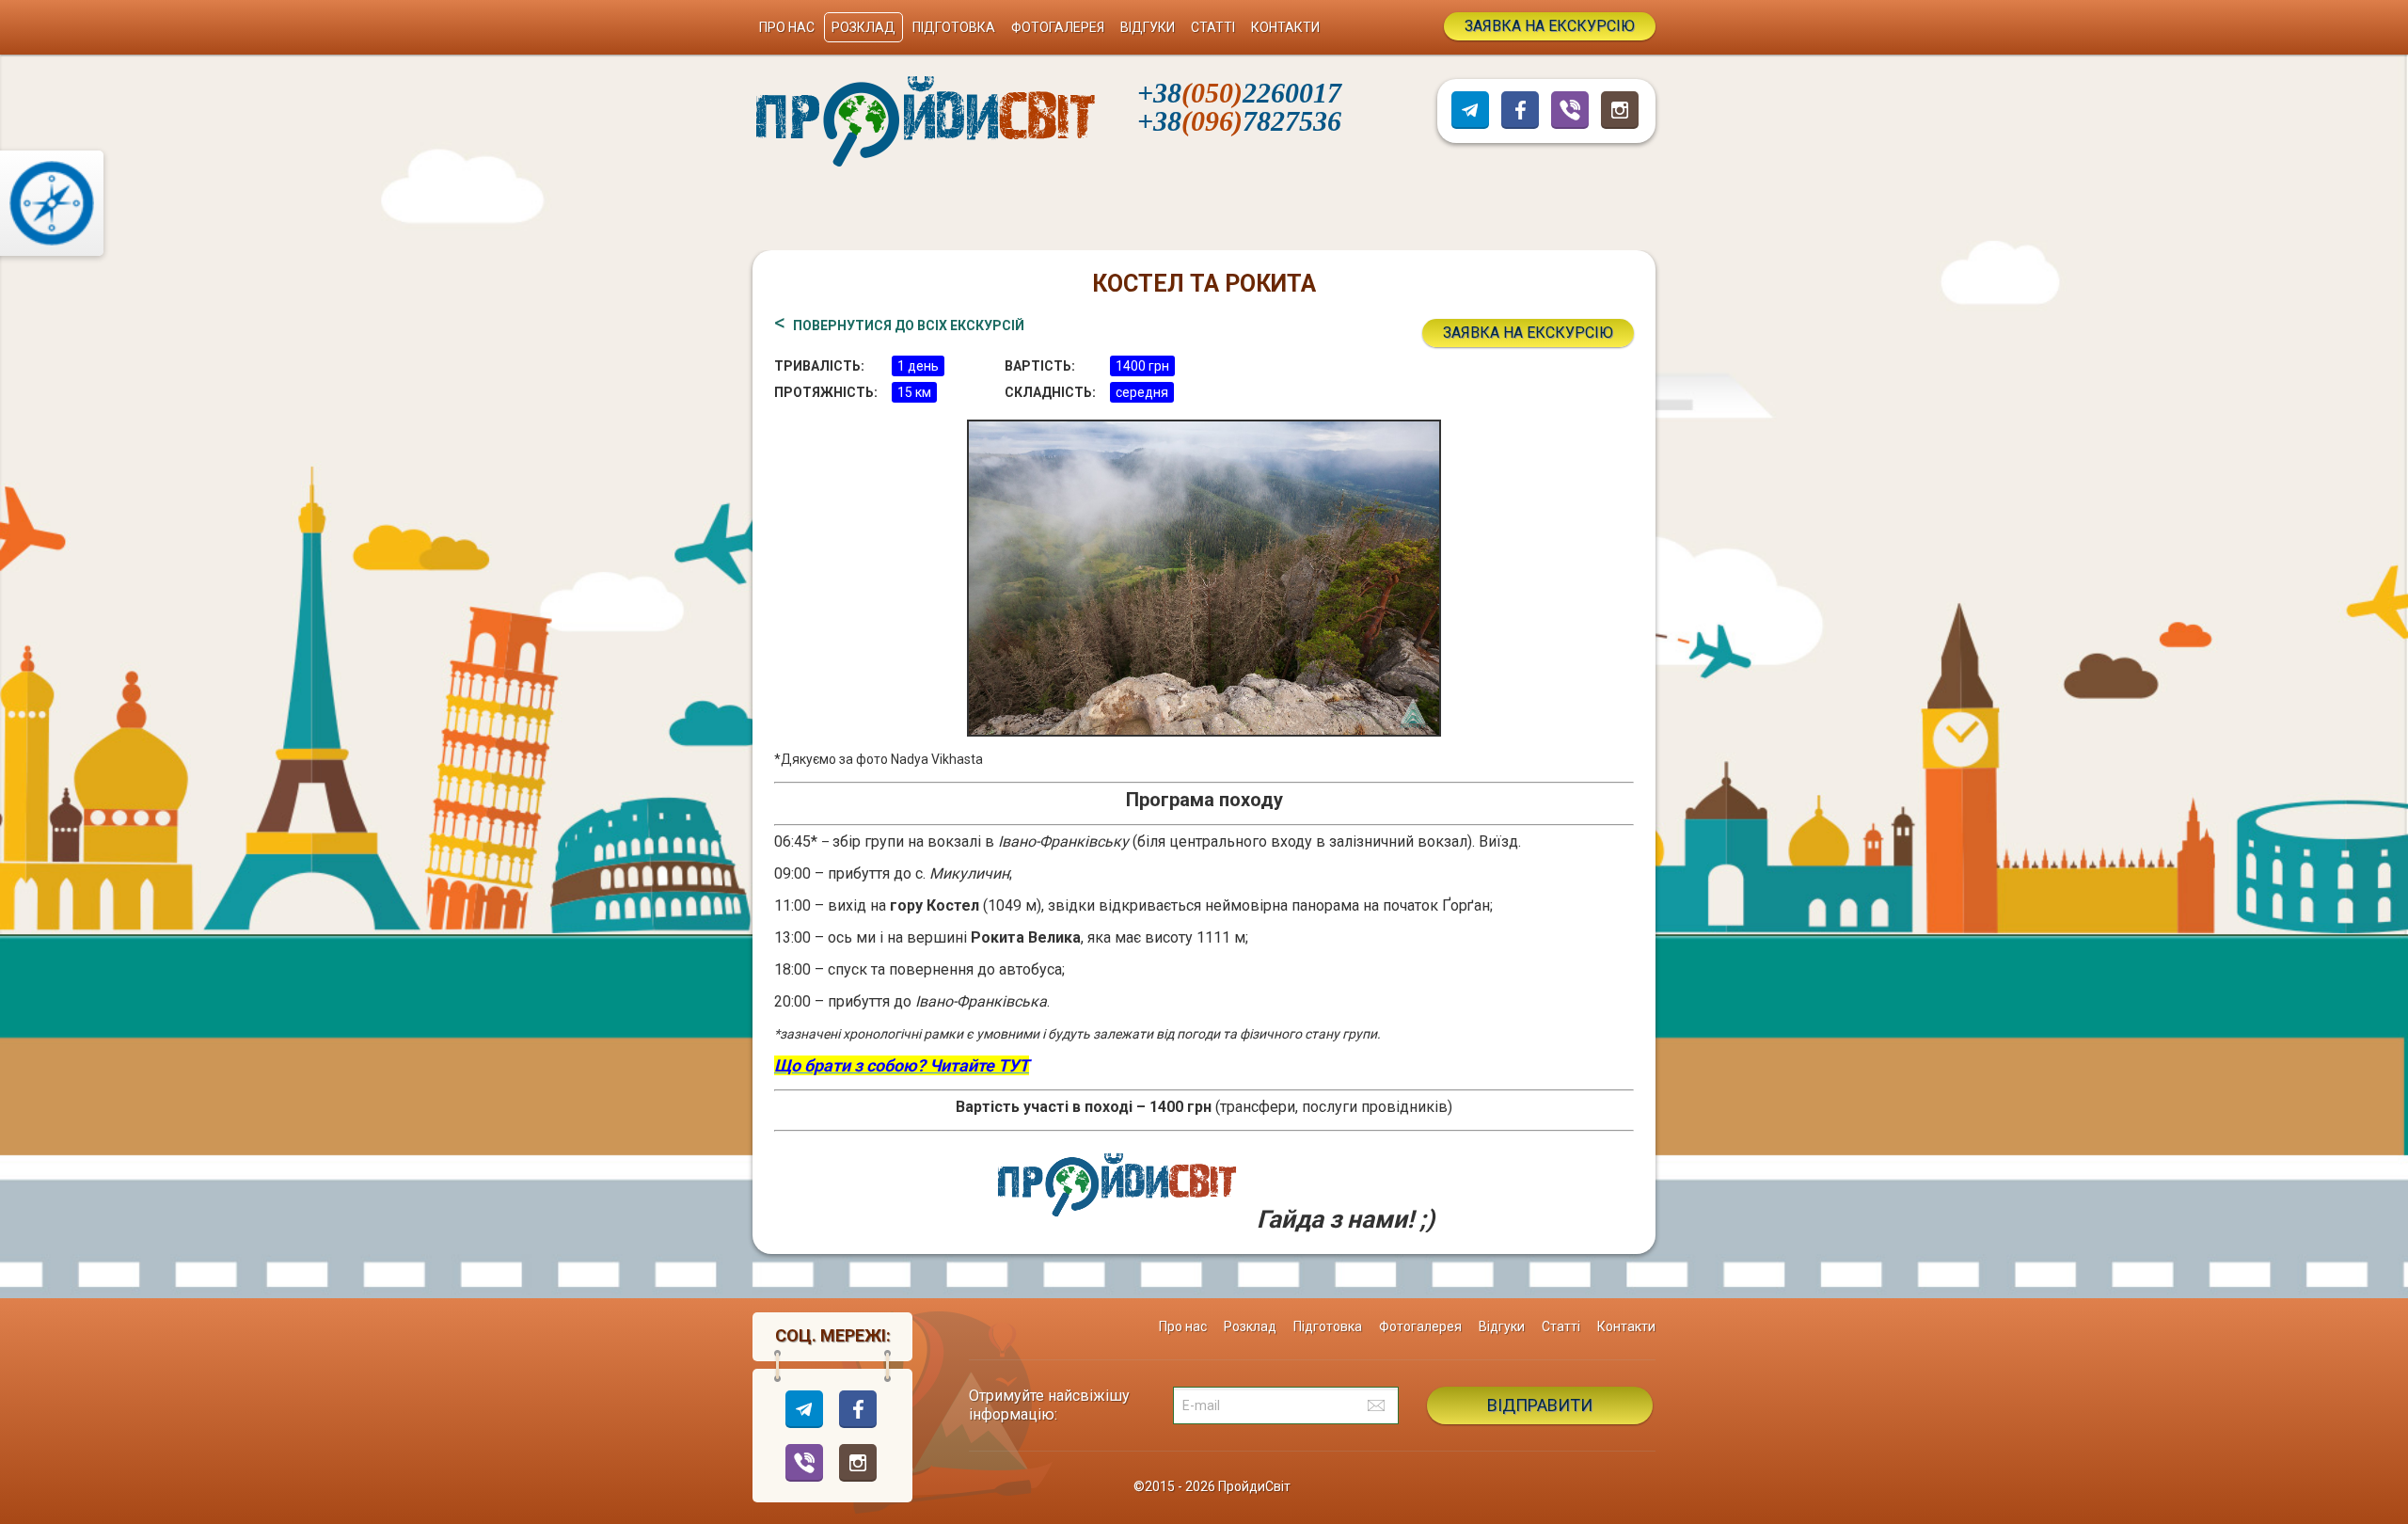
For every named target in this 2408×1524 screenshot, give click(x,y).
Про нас (787, 27)
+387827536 (1239, 121)
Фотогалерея (1058, 27)
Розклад (863, 27)
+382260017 (1239, 93)
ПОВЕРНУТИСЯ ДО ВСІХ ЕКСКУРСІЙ (909, 326)
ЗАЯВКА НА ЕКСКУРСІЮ (1550, 26)
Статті (1213, 27)
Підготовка (954, 27)
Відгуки (1148, 27)
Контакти (1285, 27)
